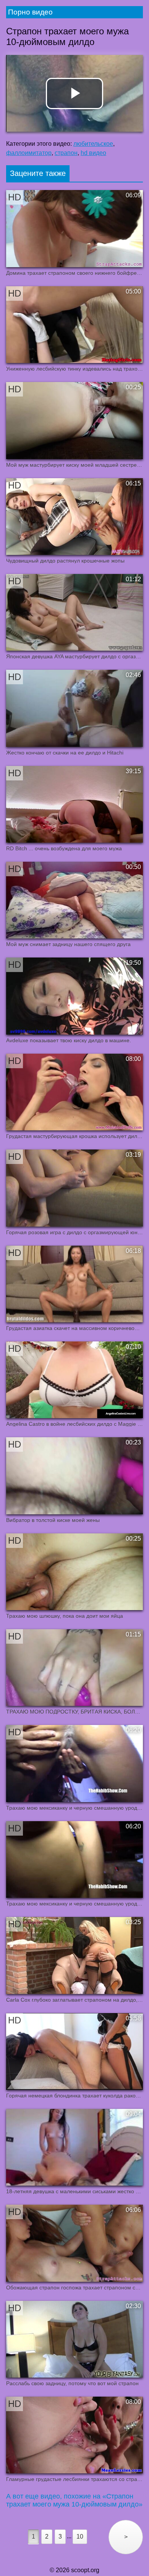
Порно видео (30, 12)
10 (80, 2537)
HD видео (93, 153)
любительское (93, 144)
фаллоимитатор (29, 153)
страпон (66, 153)
